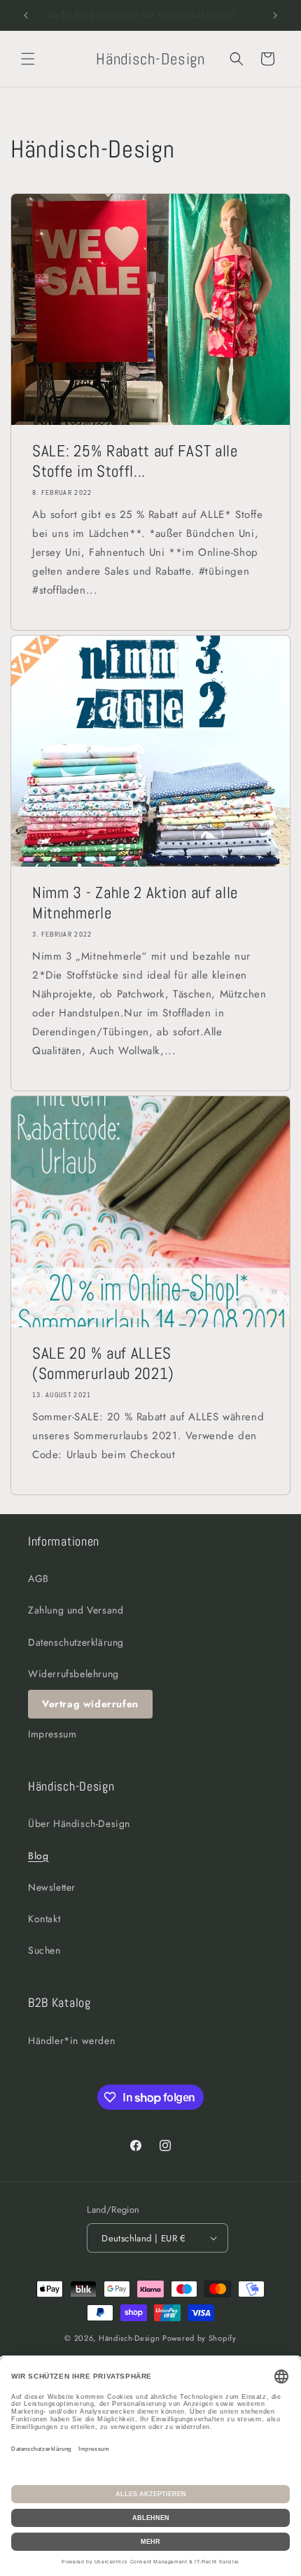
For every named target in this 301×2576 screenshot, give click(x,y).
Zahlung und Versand (76, 1610)
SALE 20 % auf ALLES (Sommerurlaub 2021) (103, 1364)
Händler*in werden (71, 2040)
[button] (28, 59)
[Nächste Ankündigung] (275, 15)
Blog (38, 1856)
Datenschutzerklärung (76, 1642)
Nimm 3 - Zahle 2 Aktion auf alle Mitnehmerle (135, 903)
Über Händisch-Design (79, 1823)
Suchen (44, 1950)
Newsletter (52, 1887)
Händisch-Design (129, 2338)
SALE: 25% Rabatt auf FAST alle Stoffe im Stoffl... (135, 461)
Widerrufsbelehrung (73, 1674)
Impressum (52, 1734)
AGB (38, 1578)
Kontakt (44, 1919)
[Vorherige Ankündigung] (26, 15)
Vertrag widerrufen (90, 1704)
